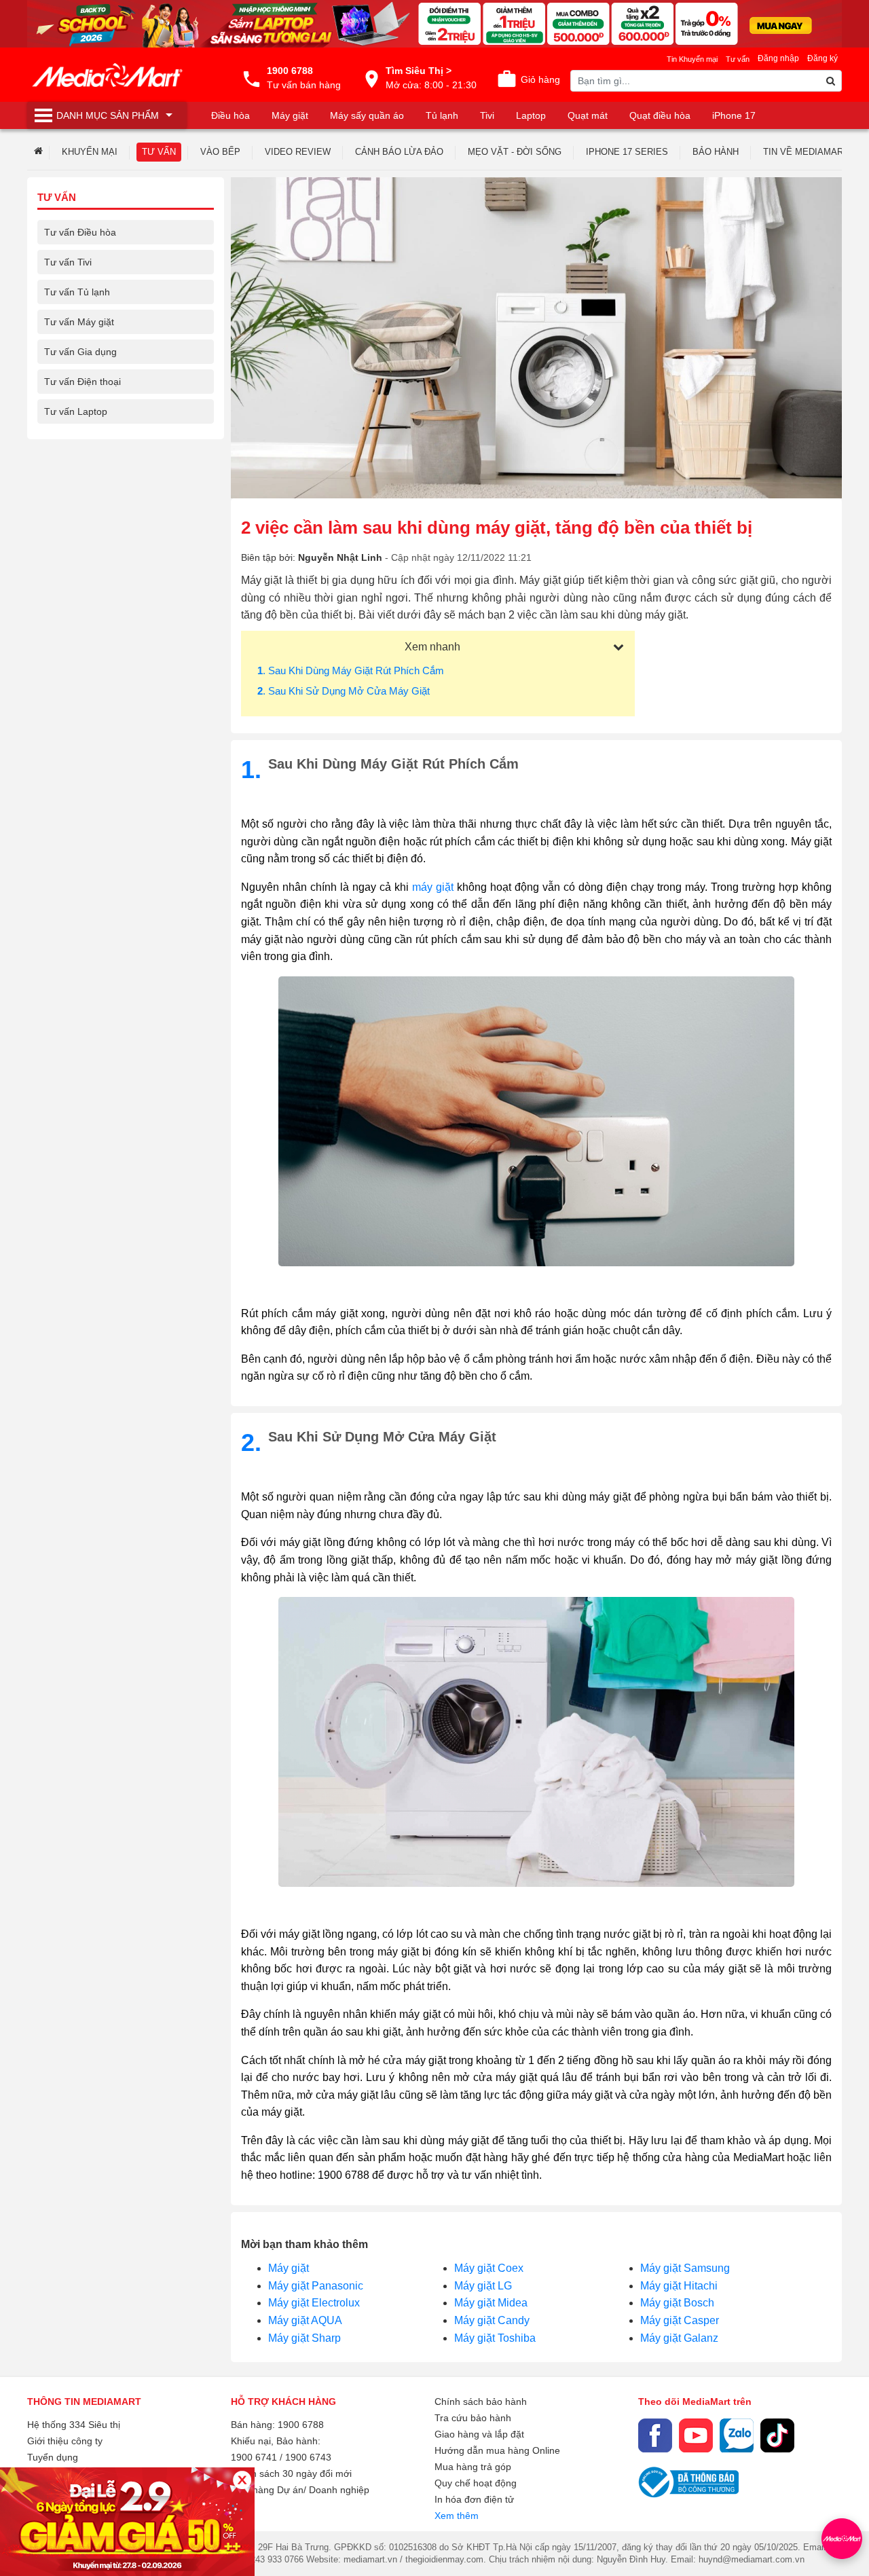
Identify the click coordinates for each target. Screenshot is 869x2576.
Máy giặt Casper (680, 2320)
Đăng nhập (778, 58)
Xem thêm (457, 2516)
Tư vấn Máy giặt (79, 322)
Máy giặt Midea (491, 2303)
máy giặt (433, 887)
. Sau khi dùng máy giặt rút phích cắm (351, 670)
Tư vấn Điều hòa (80, 232)
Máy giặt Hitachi (679, 2286)
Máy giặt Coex (489, 2268)
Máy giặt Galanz (679, 2338)
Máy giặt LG (483, 2286)
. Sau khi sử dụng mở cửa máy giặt (344, 691)
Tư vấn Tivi (68, 262)
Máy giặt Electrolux (314, 2303)
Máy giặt (289, 2268)
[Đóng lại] (242, 2480)
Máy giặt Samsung (685, 2268)
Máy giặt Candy (492, 2320)
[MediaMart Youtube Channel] (696, 2435)
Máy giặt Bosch (677, 2303)
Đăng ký (822, 58)
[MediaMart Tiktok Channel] (777, 2435)
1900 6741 (254, 2457)
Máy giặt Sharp (304, 2338)
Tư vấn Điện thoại (82, 382)
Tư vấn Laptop (76, 411)
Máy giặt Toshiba (495, 2338)
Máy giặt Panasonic (316, 2286)
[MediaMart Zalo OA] (737, 2435)
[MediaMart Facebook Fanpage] (655, 2435)
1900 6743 (308, 2457)
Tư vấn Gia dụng (80, 352)
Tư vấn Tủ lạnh (77, 292)
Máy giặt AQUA (305, 2320)
